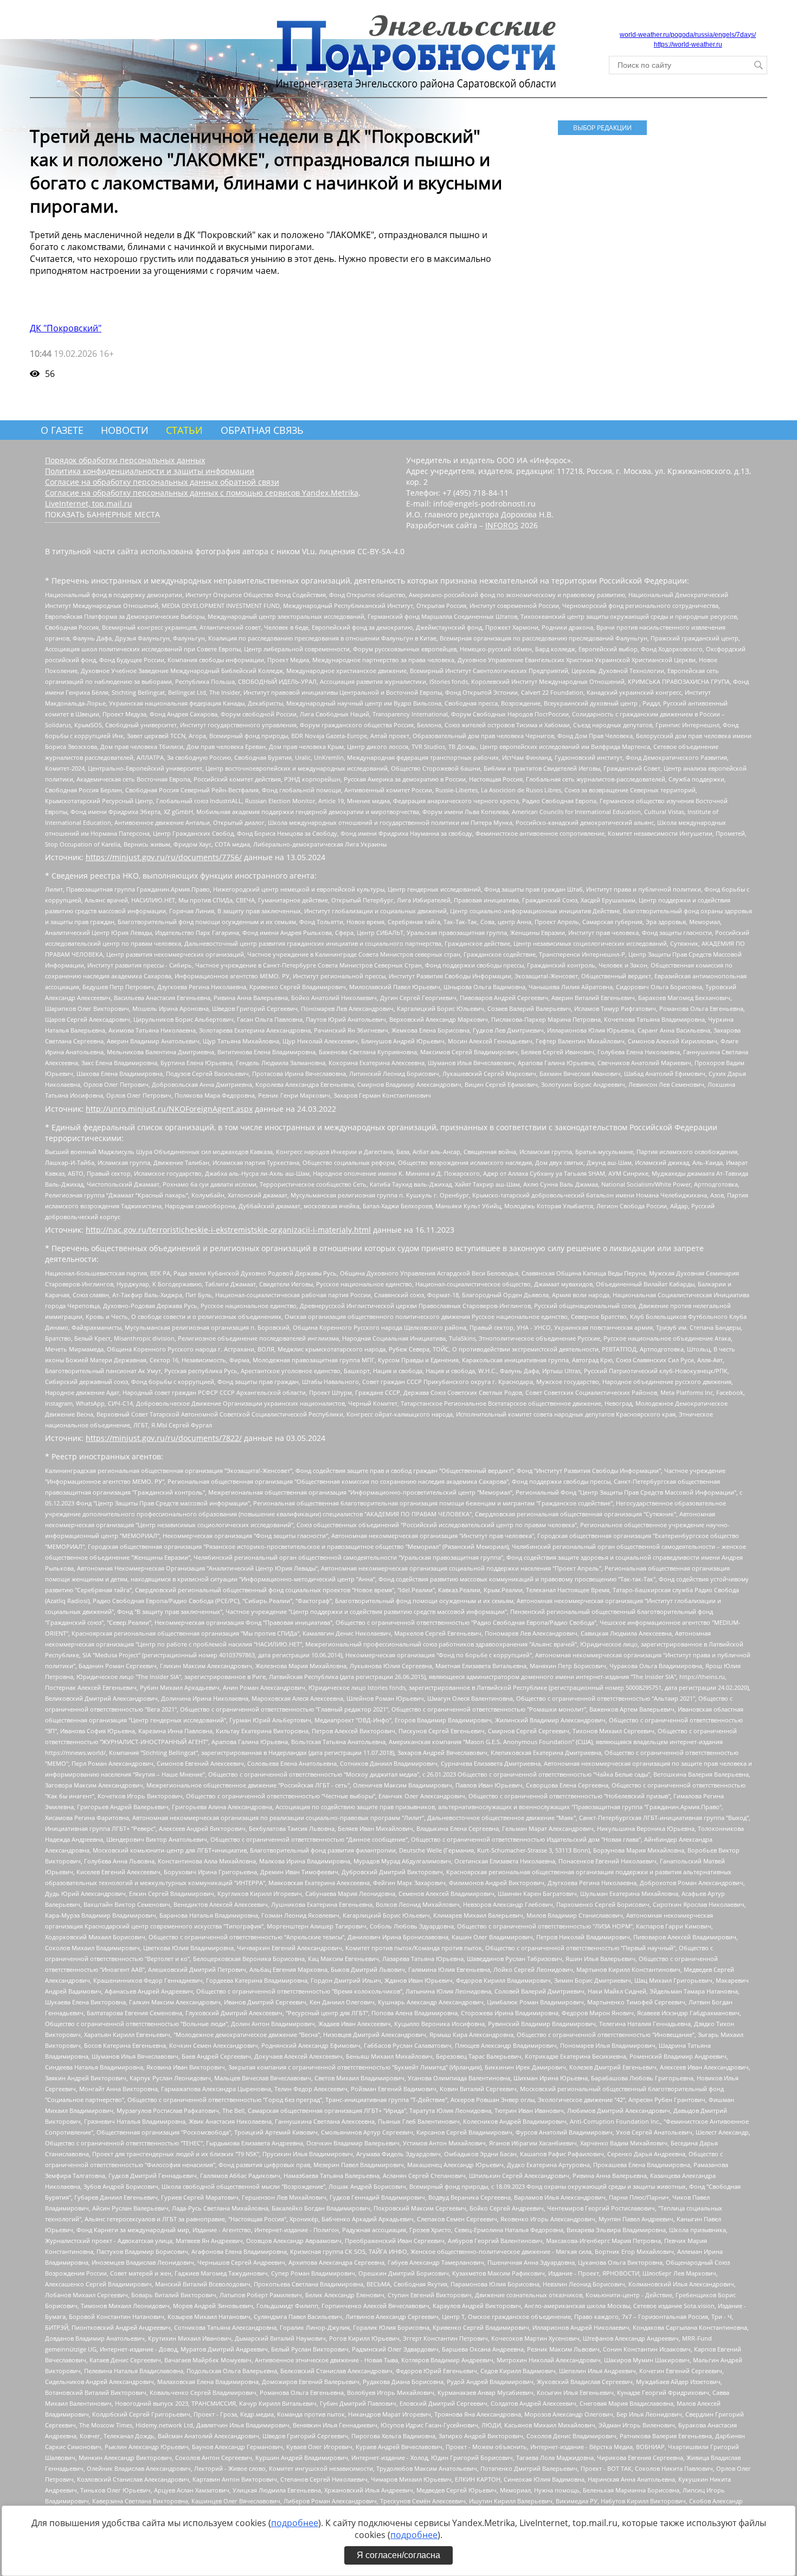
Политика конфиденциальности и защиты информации (150, 471)
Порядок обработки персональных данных (125, 460)
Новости (125, 430)
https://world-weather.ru (688, 44)
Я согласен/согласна (398, 2555)
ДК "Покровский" (66, 328)
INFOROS (502, 525)
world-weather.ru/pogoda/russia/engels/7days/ (688, 35)
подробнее (295, 2523)
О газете (62, 430)
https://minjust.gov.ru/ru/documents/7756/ (164, 857)
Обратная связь (262, 430)
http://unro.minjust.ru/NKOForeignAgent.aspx (169, 1109)
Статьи (184, 430)
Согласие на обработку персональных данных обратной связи (162, 482)
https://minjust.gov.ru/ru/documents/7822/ (164, 1438)
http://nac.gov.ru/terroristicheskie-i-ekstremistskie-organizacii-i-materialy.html (228, 1230)
